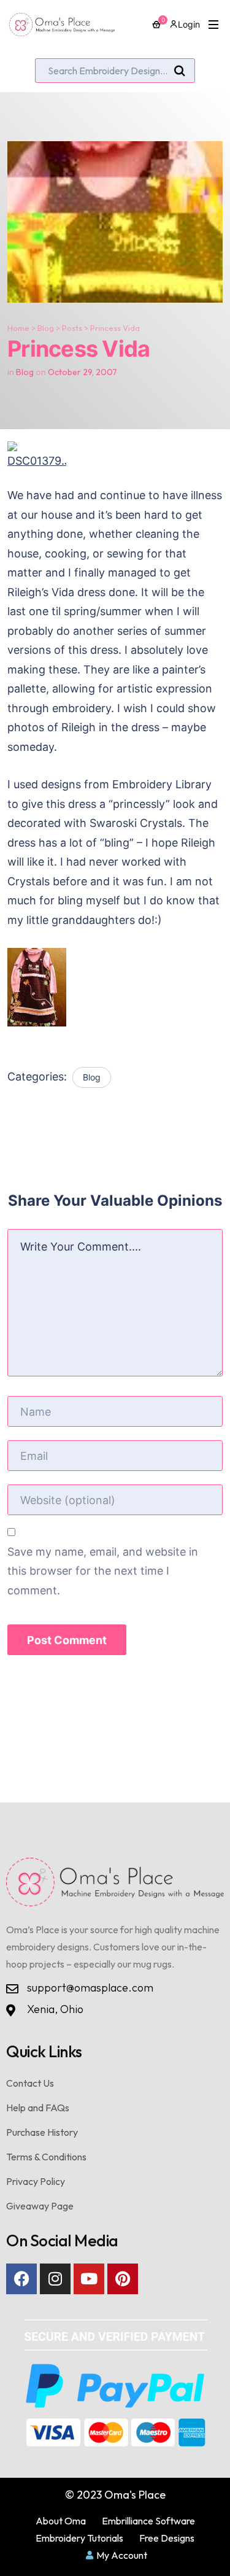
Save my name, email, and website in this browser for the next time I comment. (103, 1571)
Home (18, 328)
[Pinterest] (123, 2279)
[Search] (180, 71)
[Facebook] (21, 2279)
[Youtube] (89, 2279)
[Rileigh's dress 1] (115, 987)
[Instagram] (55, 2279)
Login (189, 24)
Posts (72, 328)
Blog (46, 328)
